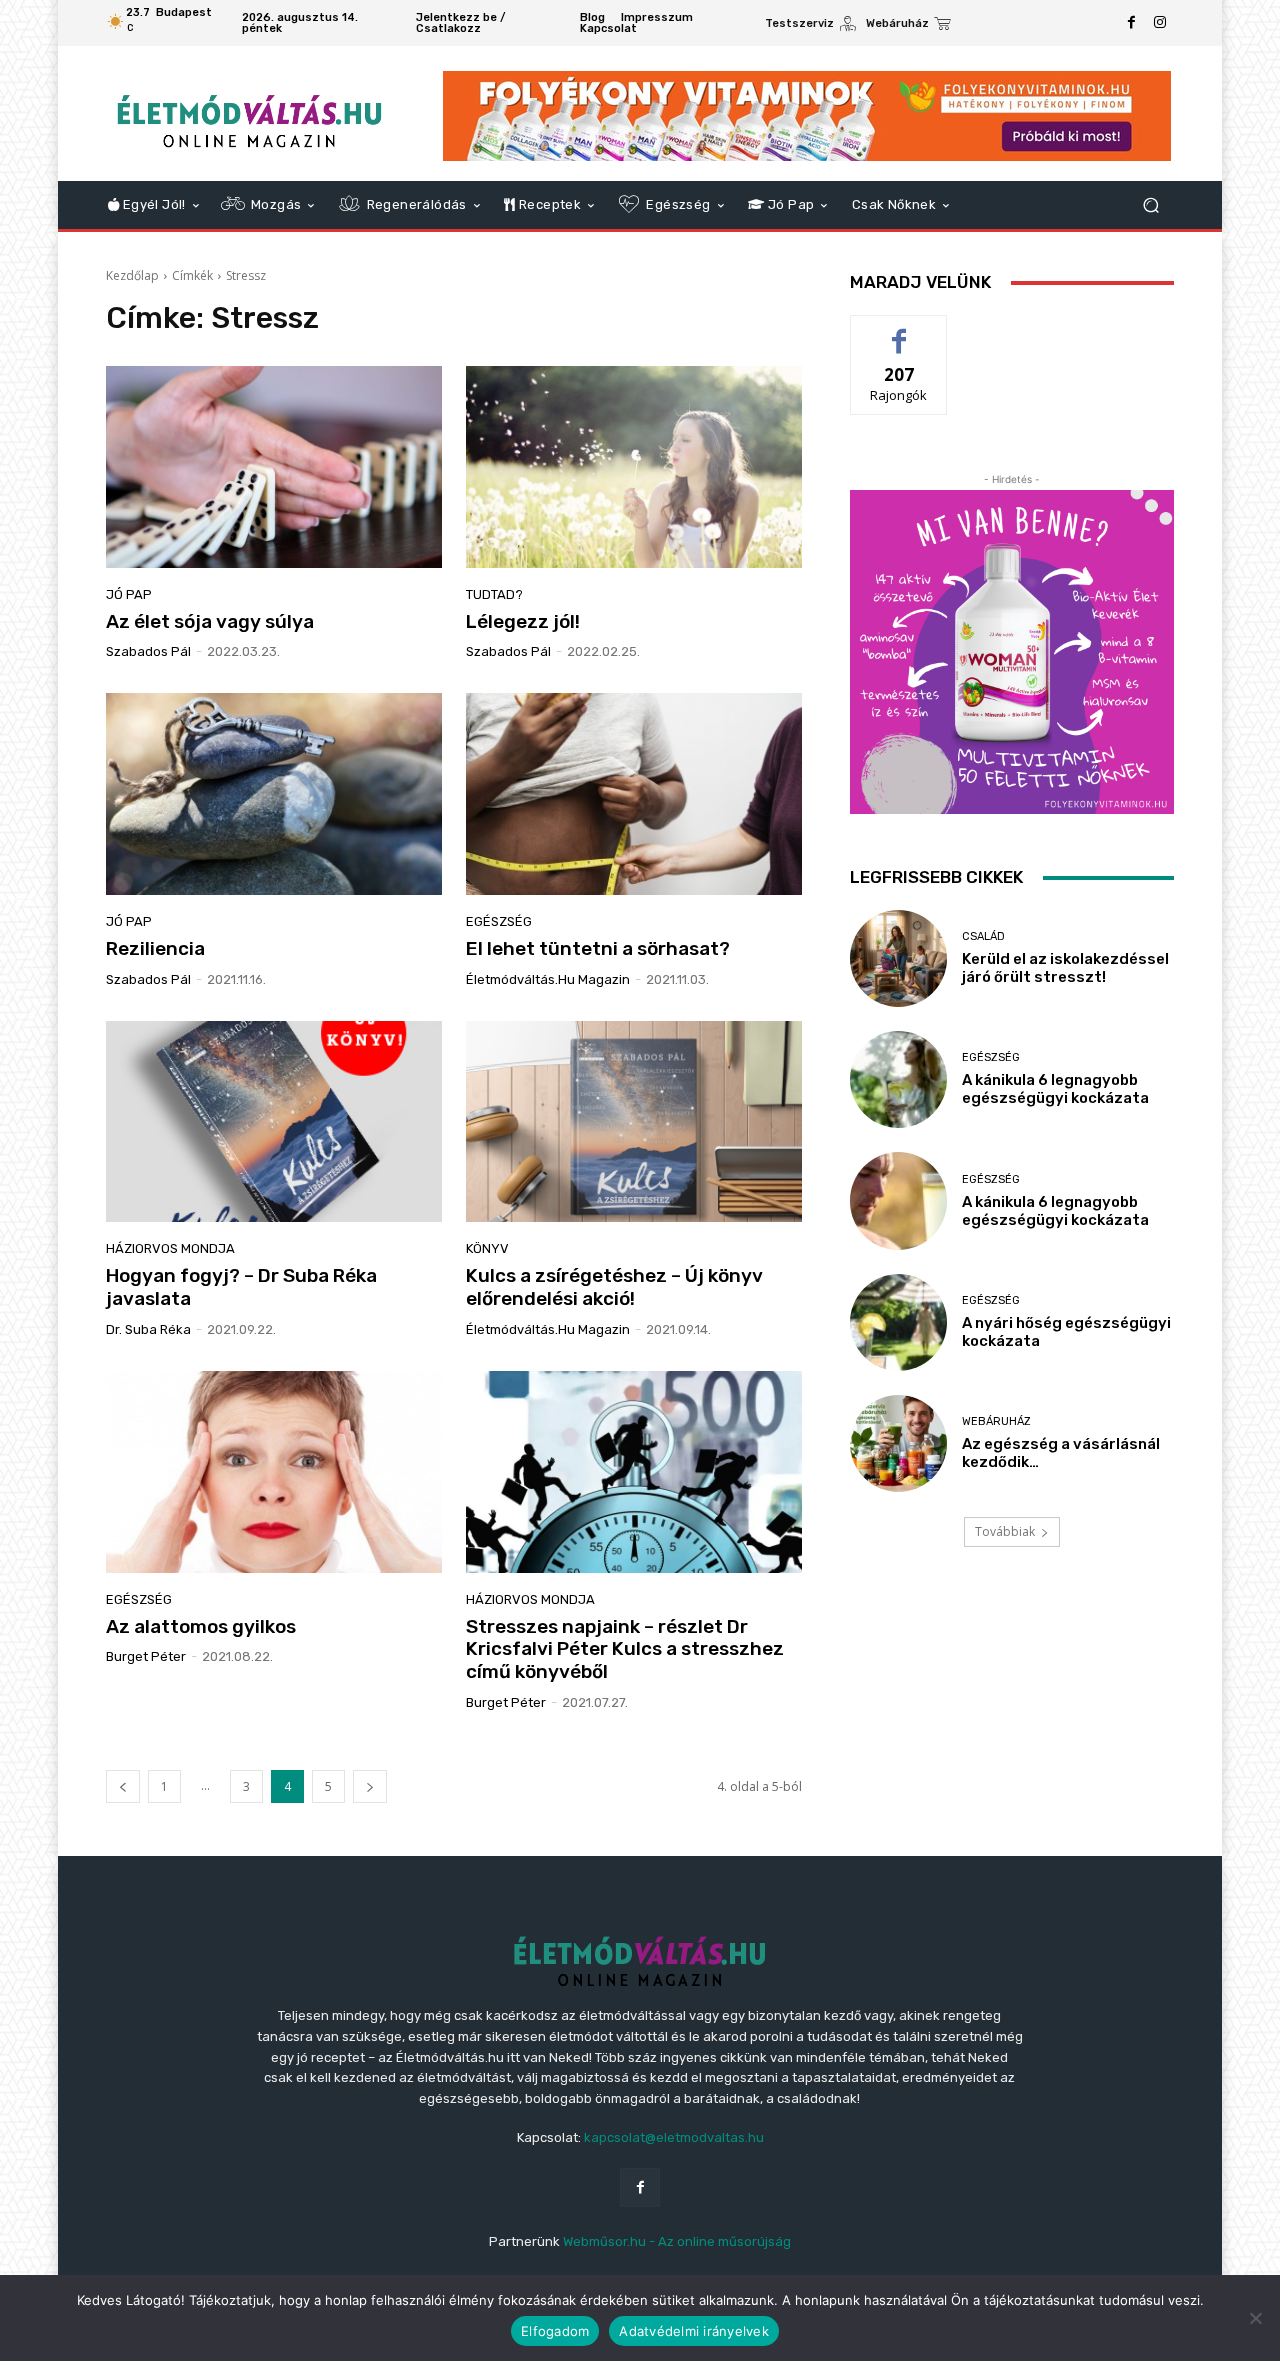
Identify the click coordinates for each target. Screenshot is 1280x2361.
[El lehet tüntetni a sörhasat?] (634, 794)
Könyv (487, 1248)
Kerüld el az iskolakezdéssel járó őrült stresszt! (1065, 968)
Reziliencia (155, 948)
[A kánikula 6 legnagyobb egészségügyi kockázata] (898, 1079)
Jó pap (129, 594)
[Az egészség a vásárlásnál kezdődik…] (898, 1443)
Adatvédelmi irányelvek (694, 2331)
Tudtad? (494, 594)
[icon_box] (810, 25)
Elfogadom (555, 2331)
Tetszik (899, 330)
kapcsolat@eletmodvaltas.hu (674, 2137)
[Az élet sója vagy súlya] (274, 467)
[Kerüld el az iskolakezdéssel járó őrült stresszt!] (898, 958)
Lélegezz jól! (523, 621)
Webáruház (996, 1421)
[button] (1150, 205)
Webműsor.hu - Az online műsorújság (677, 2241)
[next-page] (370, 1786)
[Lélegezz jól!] (634, 467)
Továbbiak (1005, 1531)
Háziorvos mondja (170, 1248)
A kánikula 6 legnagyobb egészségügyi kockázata (1055, 1089)
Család (983, 936)
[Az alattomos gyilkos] (274, 1472)
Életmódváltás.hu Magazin (548, 979)
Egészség (499, 921)
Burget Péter (146, 1656)
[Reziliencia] (274, 794)
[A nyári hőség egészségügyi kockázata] (898, 1322)
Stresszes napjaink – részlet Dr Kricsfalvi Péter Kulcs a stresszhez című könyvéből (625, 1649)
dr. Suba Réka (148, 1329)
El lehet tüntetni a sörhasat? (598, 948)
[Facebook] (1132, 23)
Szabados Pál (148, 651)
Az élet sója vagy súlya (210, 621)
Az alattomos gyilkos (201, 1626)
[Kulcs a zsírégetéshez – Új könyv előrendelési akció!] (634, 1122)
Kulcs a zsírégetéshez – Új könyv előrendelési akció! (614, 1287)
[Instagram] (1160, 23)
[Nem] (1255, 2318)
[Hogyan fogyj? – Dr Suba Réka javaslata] (274, 1122)
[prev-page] (123, 1786)
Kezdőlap (132, 275)
